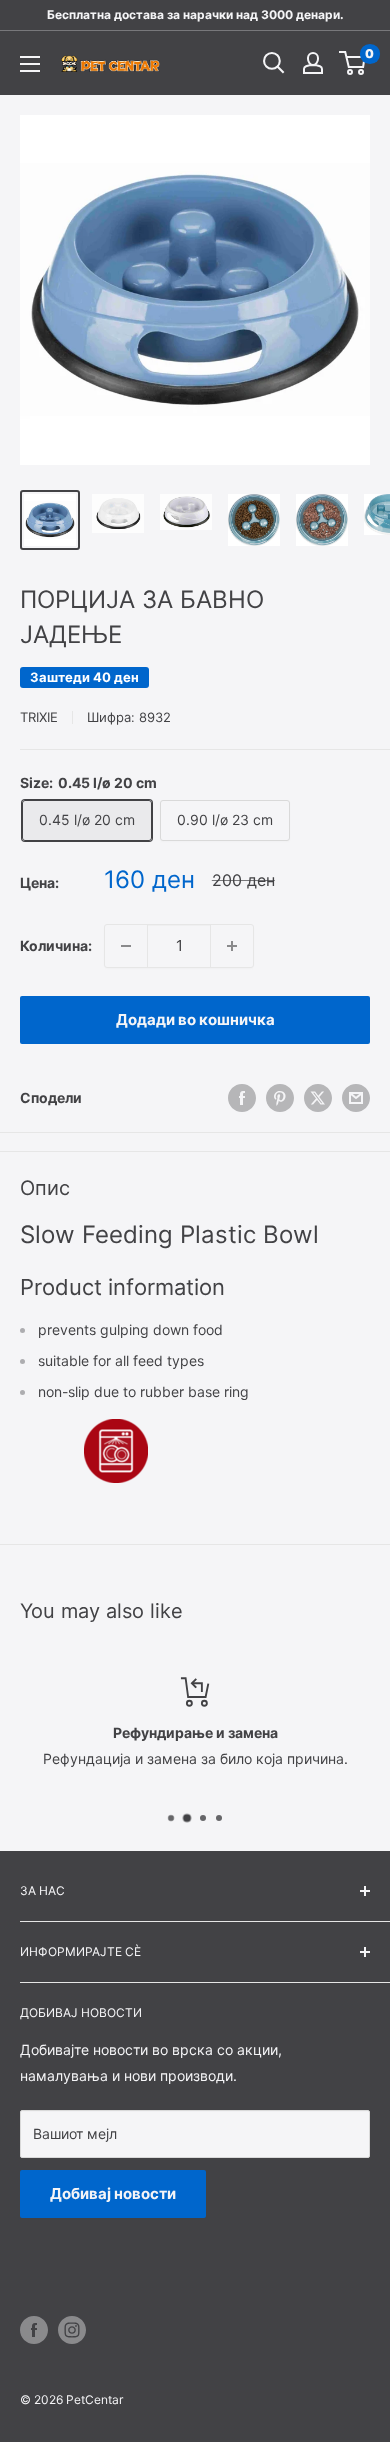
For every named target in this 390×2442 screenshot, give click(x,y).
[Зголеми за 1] (232, 946)
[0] (353, 63)
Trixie (39, 717)
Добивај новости (113, 2193)
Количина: (56, 945)
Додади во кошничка (195, 1019)
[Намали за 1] (126, 946)
